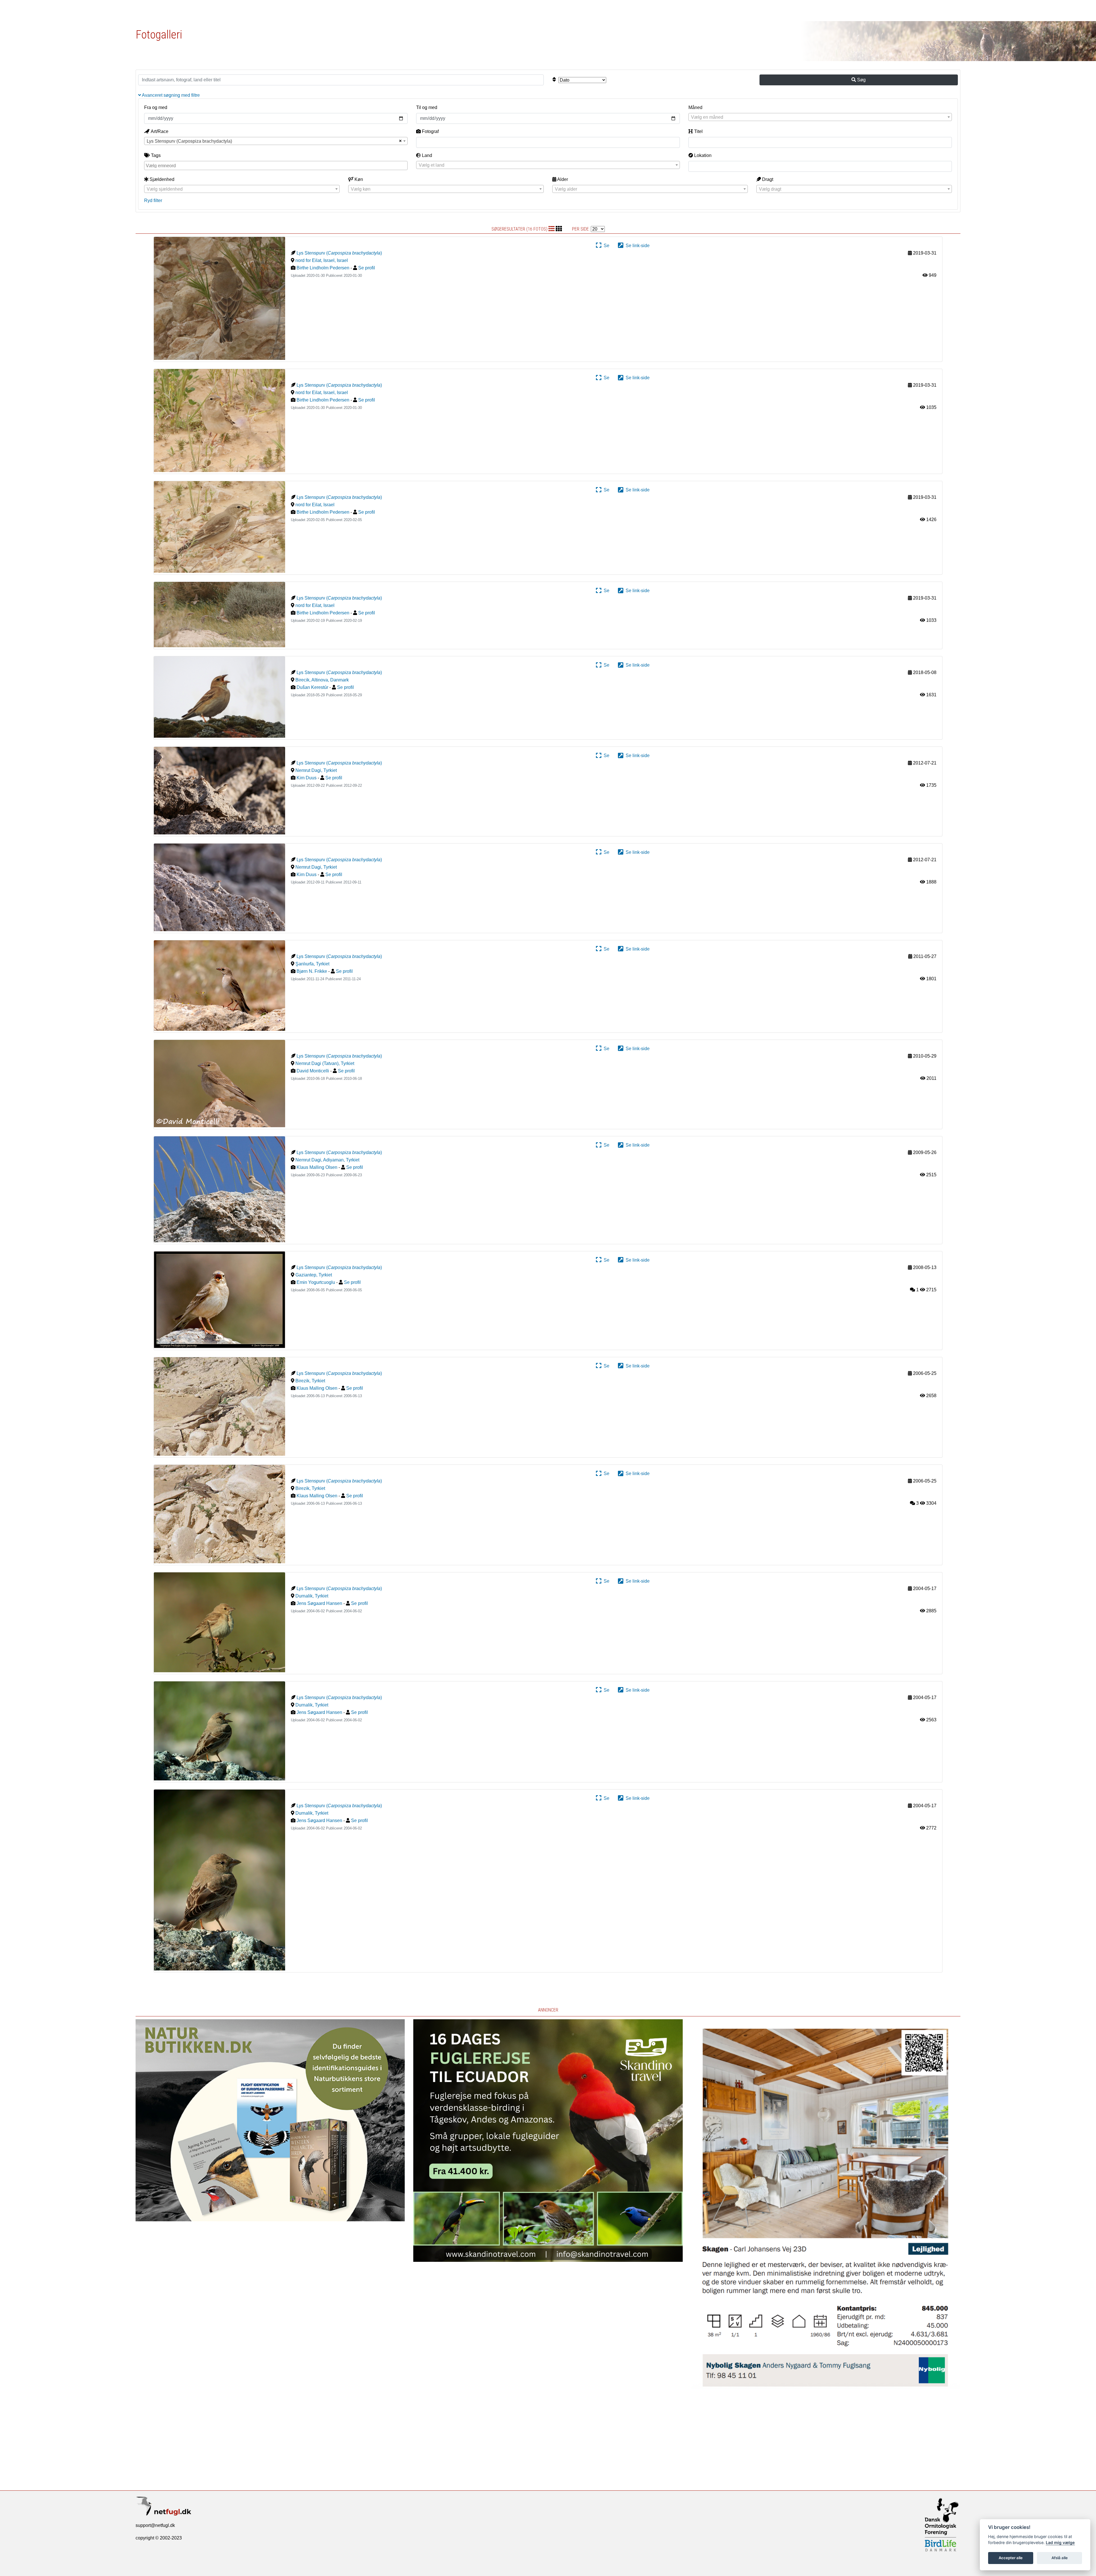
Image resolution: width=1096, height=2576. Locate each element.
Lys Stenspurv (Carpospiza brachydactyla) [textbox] (189, 141)
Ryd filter (153, 200)
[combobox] (820, 117)
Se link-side (636, 246)
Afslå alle (1060, 2558)
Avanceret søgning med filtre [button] (170, 95)
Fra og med (156, 107)
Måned (695, 107)
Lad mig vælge (1060, 2542)
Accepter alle (1011, 2558)
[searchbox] (277, 165)
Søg (861, 80)
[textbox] (820, 117)
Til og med (427, 107)
